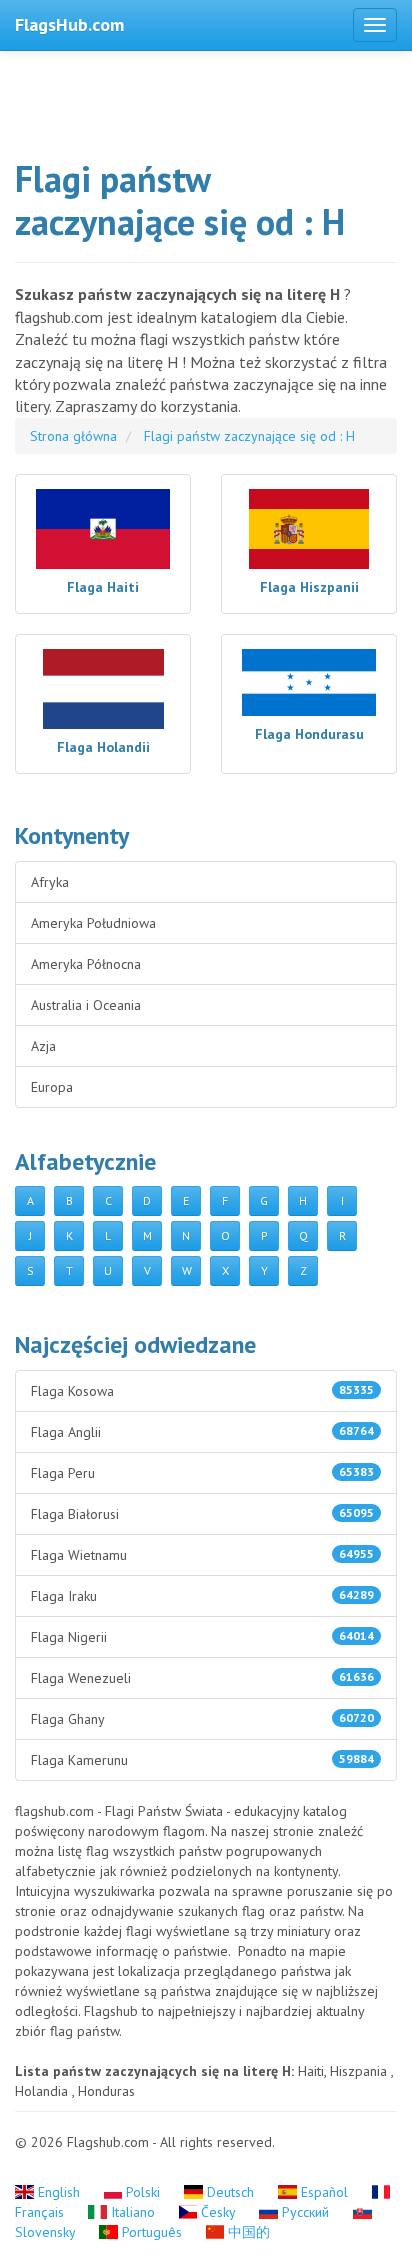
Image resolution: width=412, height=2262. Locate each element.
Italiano (133, 2212)
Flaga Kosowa (202, 1391)
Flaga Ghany (202, 1719)
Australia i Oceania (86, 1005)
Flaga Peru (202, 1473)
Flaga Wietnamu (202, 1555)
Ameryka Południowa (93, 923)
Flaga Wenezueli (202, 1678)
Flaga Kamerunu (202, 1760)
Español (324, 2192)
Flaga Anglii (202, 1432)
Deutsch (230, 2192)
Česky (218, 2212)
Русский (305, 2212)
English (59, 2192)
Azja (43, 1046)
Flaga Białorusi (202, 1514)
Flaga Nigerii (202, 1637)
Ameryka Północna (86, 964)
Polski (143, 2192)
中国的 (247, 2232)
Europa (52, 1087)
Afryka (50, 882)
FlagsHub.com (69, 24)
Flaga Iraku (202, 1596)
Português (152, 2232)
